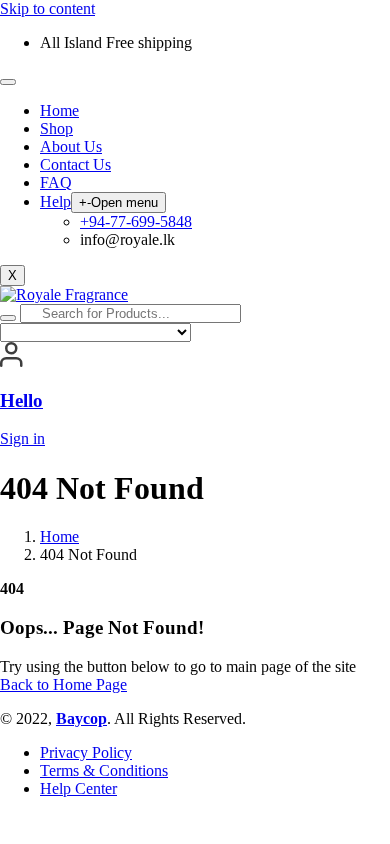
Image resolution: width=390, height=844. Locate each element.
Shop (56, 128)
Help (55, 201)
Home (59, 110)
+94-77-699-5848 (136, 221)
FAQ (56, 182)
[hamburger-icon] (8, 82)
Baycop (81, 718)
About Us (71, 146)
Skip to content (47, 8)
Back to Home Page (63, 684)
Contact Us (75, 164)
